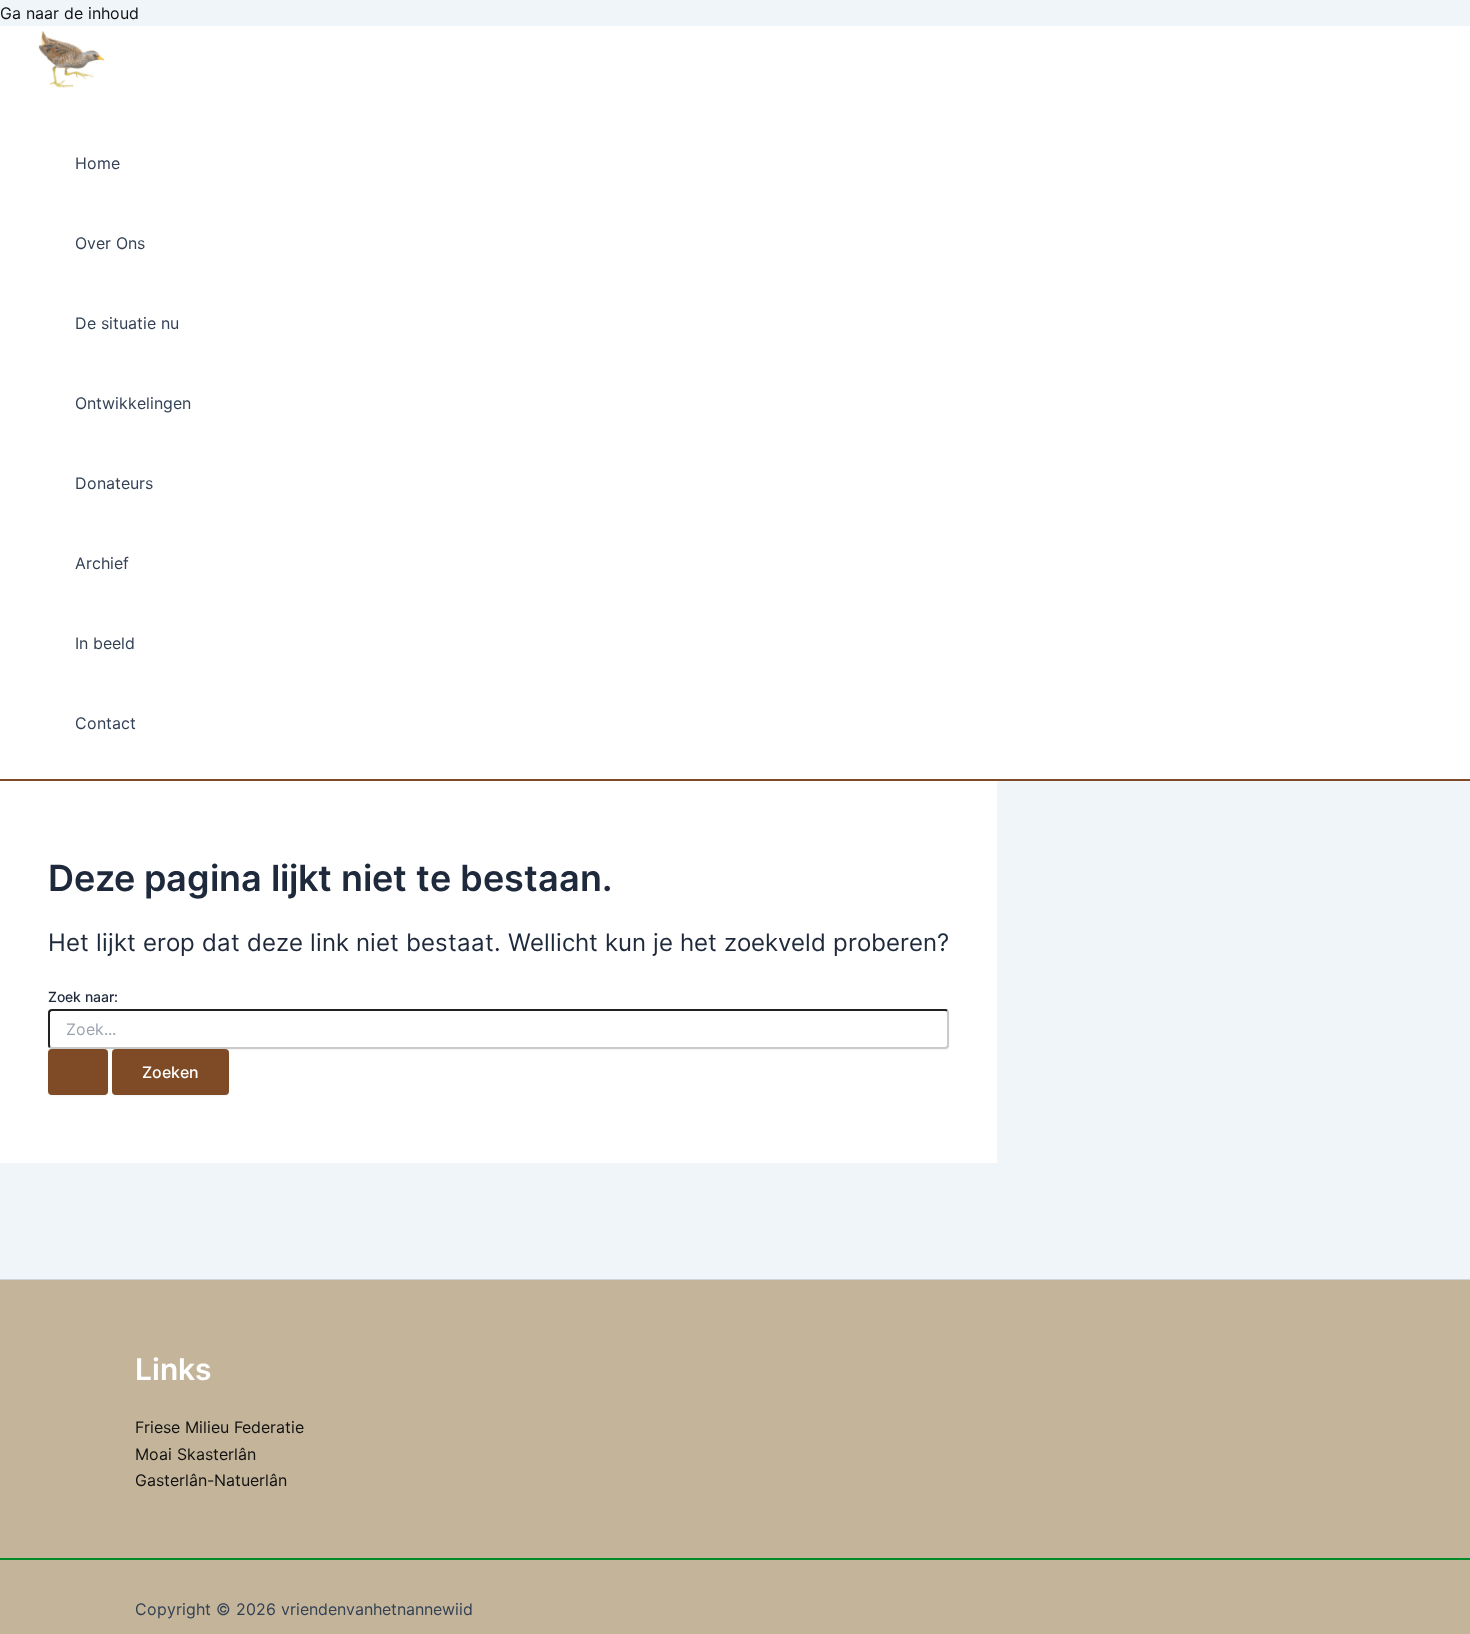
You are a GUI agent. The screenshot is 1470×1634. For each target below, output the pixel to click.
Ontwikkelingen (133, 403)
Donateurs (114, 483)
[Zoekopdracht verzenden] (78, 1072)
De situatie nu (127, 323)
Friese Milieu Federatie (219, 1427)
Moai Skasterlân (195, 1454)
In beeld (105, 643)
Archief (102, 563)
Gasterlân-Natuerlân (211, 1480)
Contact (105, 723)
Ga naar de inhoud (69, 13)
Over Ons (110, 243)
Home (97, 163)
